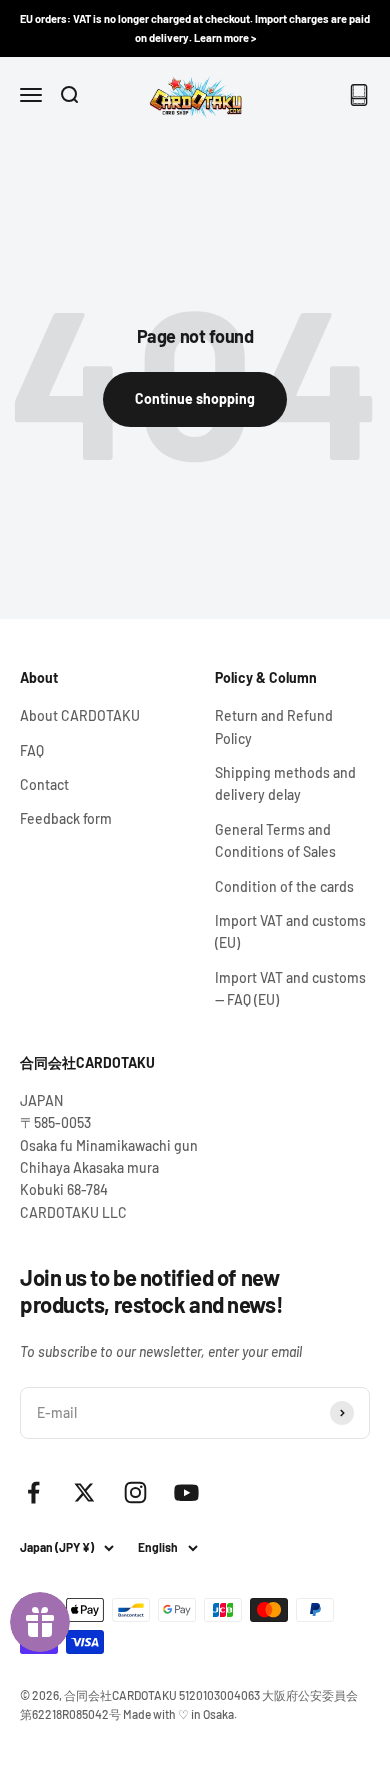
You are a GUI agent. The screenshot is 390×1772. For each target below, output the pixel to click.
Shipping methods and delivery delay (285, 783)
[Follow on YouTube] (186, 1492)
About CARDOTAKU (80, 715)
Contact (44, 784)
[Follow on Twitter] (84, 1492)
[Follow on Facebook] (33, 1492)
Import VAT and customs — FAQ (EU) (290, 988)
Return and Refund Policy (274, 726)
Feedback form (66, 818)
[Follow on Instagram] (135, 1492)
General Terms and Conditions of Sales (275, 840)
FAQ (32, 750)
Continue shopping (195, 398)
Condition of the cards (284, 886)
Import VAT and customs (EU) (290, 931)
